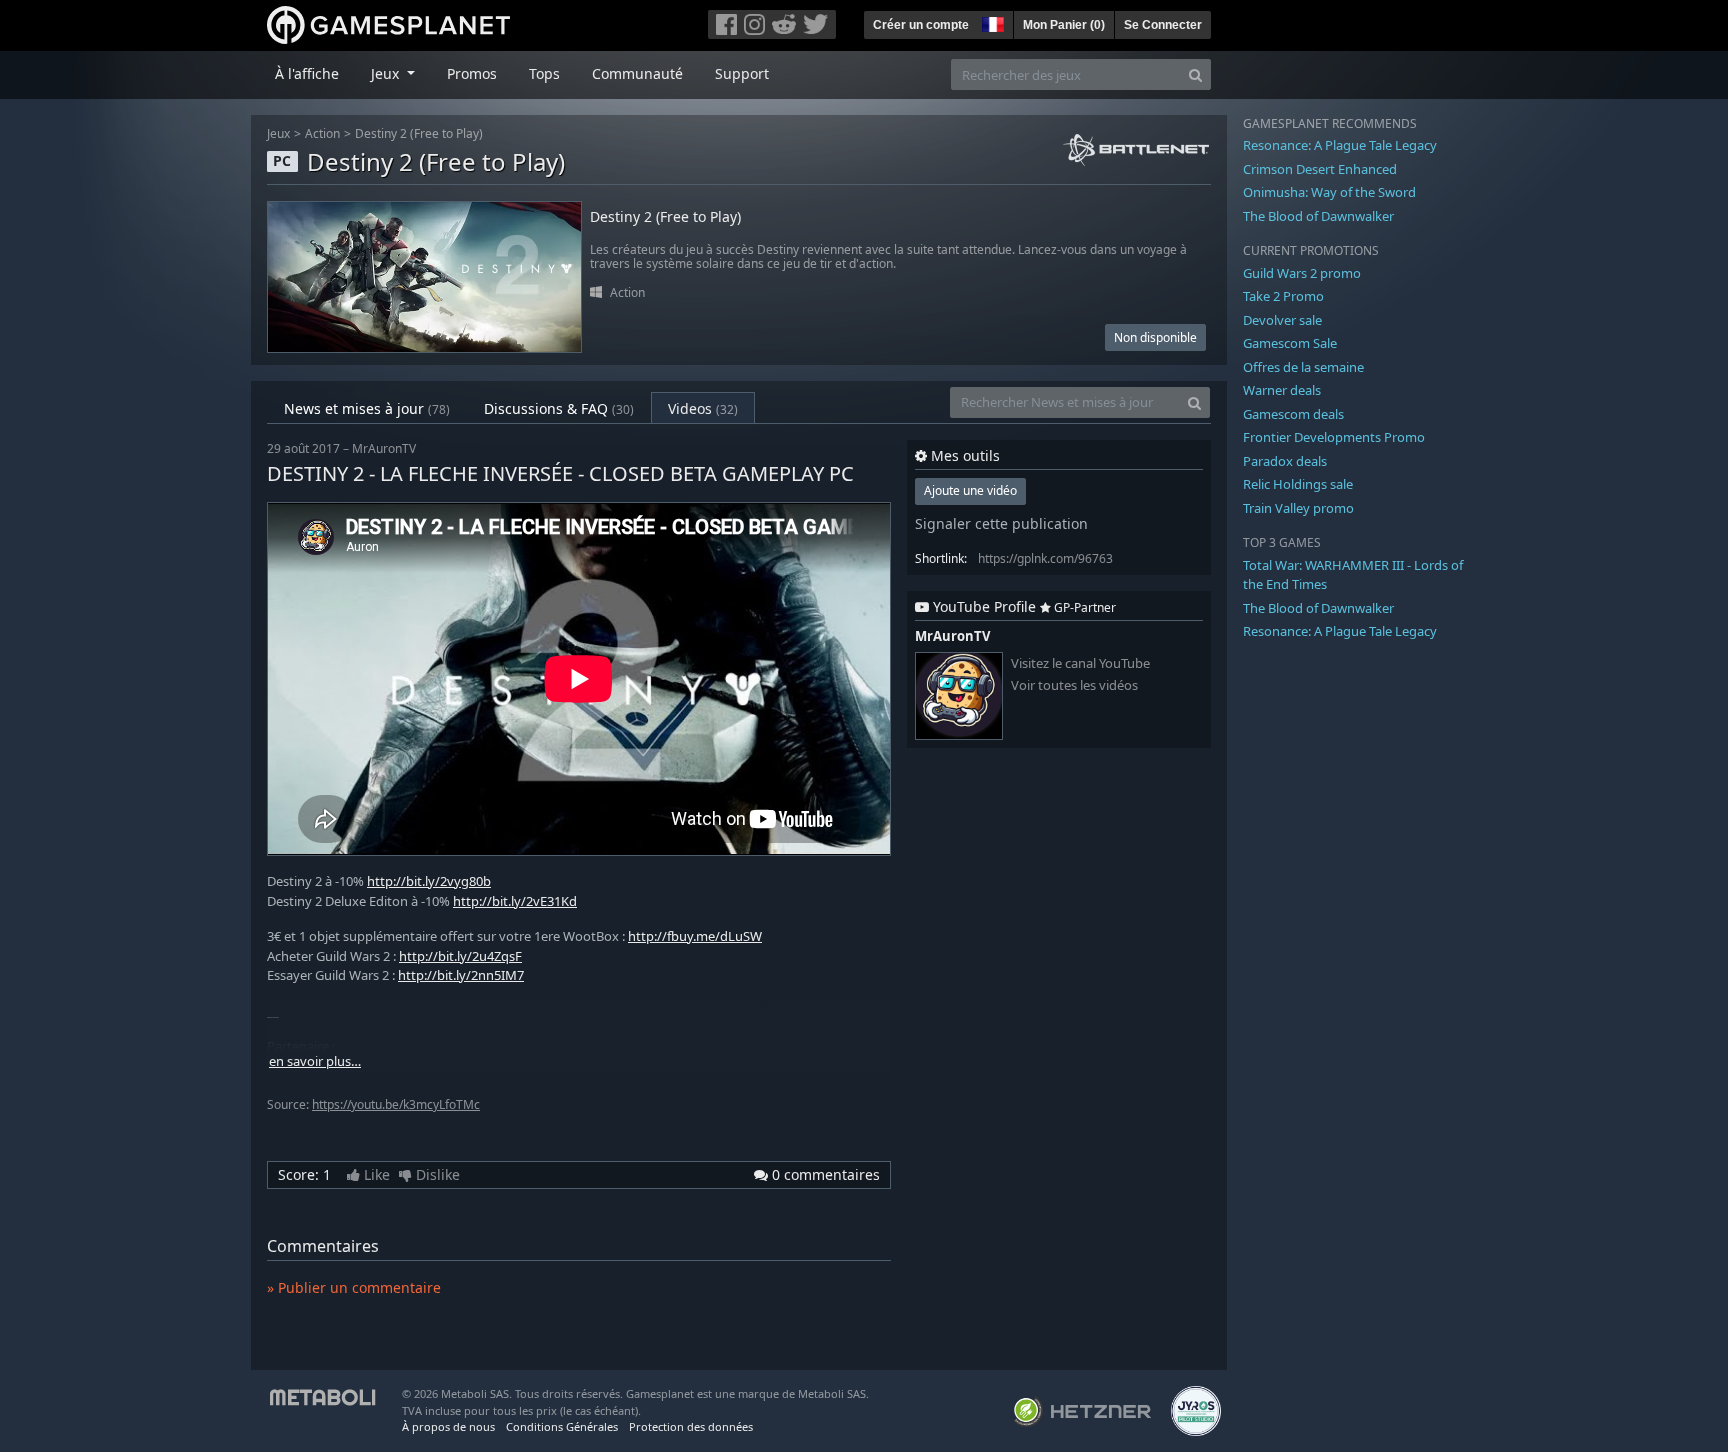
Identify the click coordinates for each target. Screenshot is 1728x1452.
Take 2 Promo (1283, 296)
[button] (991, 22)
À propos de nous (448, 1426)
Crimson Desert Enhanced (1320, 169)
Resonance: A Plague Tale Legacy (1340, 145)
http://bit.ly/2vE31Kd (515, 901)
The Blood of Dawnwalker (1318, 216)
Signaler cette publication (1001, 523)
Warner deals (1282, 390)
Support (742, 73)
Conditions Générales (562, 1426)
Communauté (637, 73)
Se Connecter (1163, 25)
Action (322, 133)
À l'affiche (307, 73)
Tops (544, 73)
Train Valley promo (1298, 508)
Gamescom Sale (1290, 343)
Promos (472, 73)
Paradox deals (1285, 461)
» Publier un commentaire (354, 1287)
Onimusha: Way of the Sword (1329, 192)
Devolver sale (1282, 320)
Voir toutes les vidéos (1074, 685)
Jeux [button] (387, 73)
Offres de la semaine (1303, 367)
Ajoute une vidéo (970, 490)
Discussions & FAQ (559, 408)
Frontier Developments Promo (1334, 437)
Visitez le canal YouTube (1080, 663)
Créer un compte (921, 25)
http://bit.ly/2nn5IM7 (461, 975)
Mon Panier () (1064, 25)
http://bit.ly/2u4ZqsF (460, 956)
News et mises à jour (367, 408)
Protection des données (691, 1426)
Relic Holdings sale (1298, 484)
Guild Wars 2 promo (1302, 273)
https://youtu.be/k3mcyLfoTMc (396, 1104)
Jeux (278, 133)
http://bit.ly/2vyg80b (429, 881)
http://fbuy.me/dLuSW (695, 936)
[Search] (1195, 74)
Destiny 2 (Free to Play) (419, 133)
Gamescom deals (1293, 414)
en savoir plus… (315, 1061)
